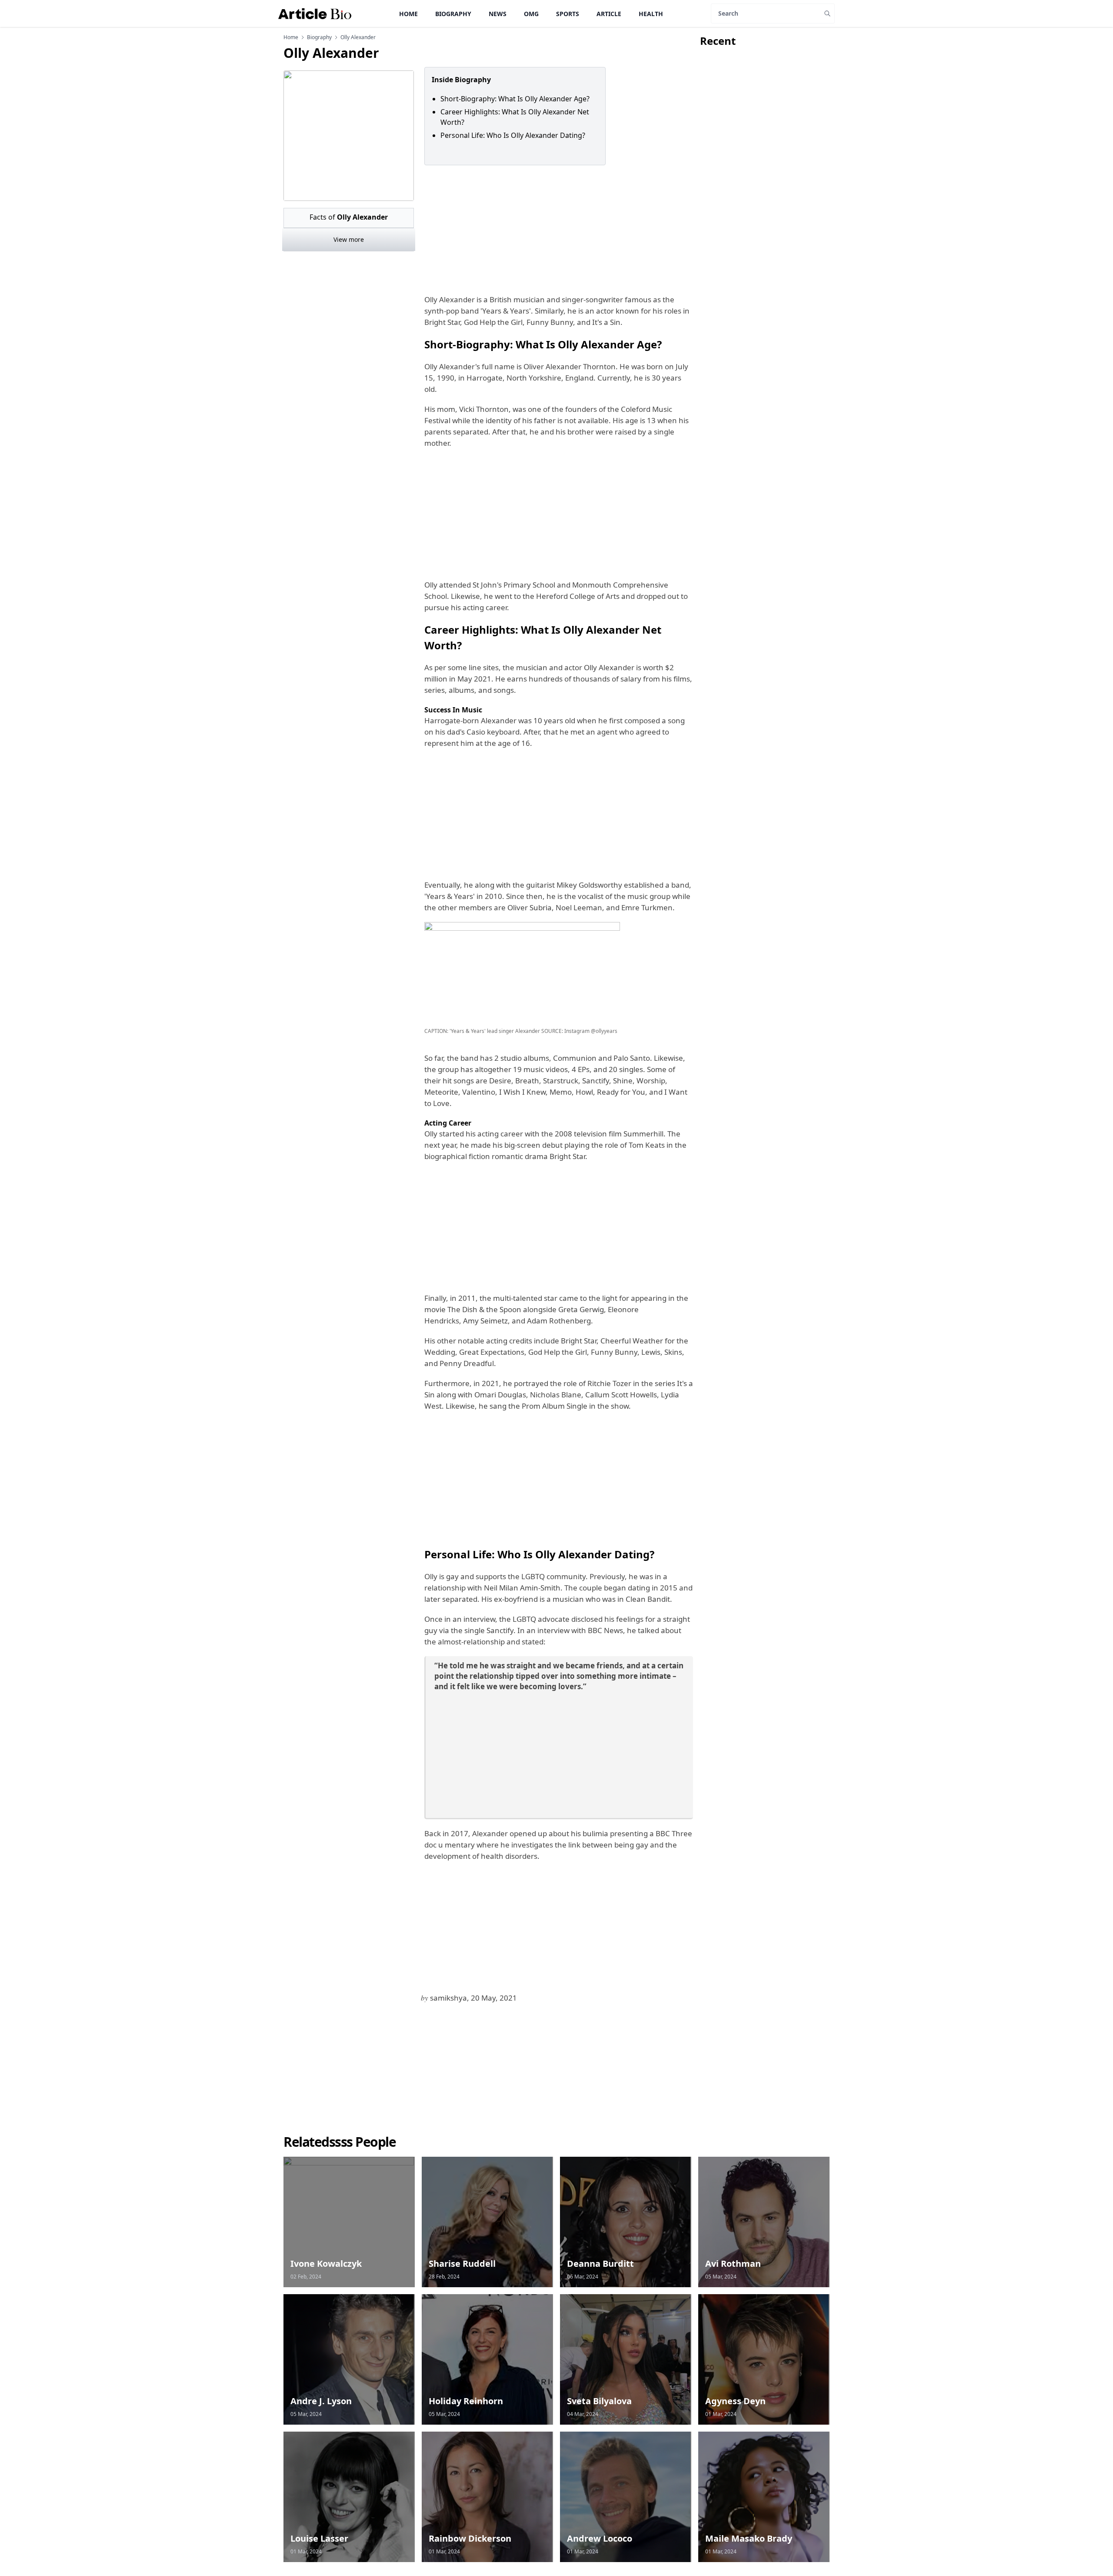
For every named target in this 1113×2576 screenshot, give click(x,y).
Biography (453, 14)
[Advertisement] (557, 230)
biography (319, 37)
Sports (568, 14)
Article (609, 14)
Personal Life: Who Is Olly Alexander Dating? (513, 135)
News (498, 14)
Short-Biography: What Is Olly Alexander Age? (515, 99)
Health (651, 14)
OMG (531, 14)
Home (408, 14)
